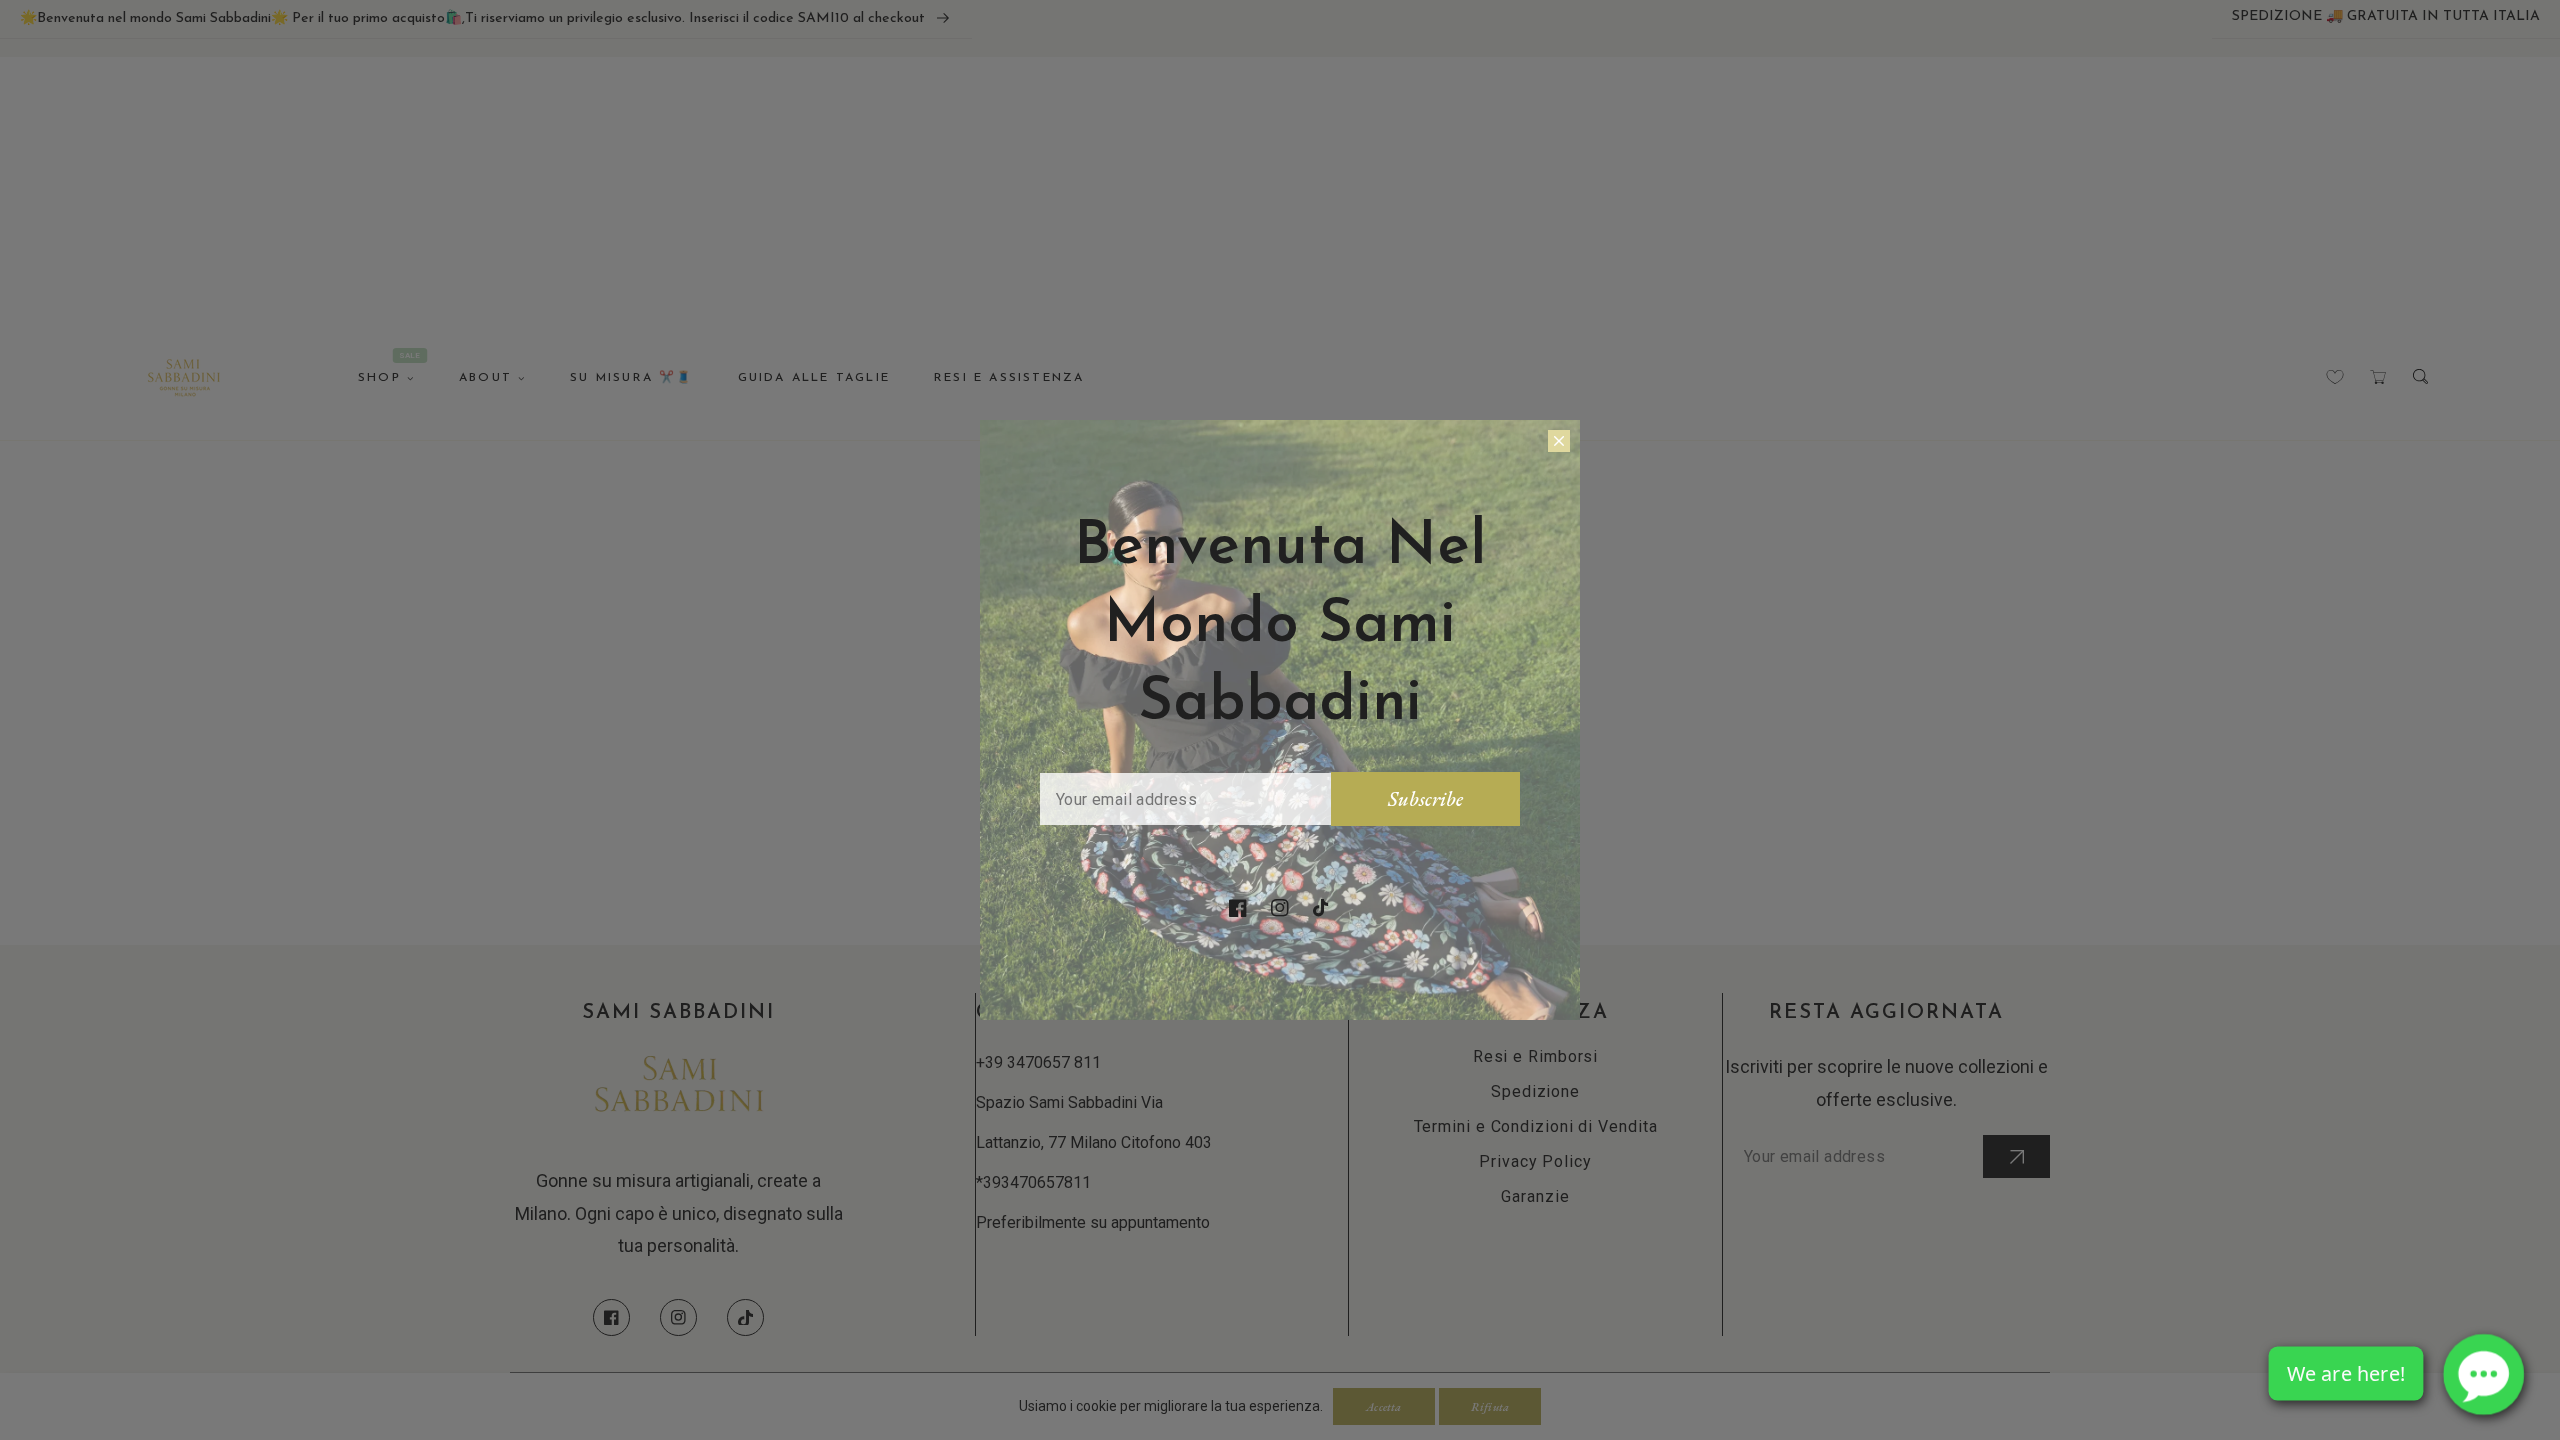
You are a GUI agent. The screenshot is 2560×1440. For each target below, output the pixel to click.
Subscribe (1425, 799)
